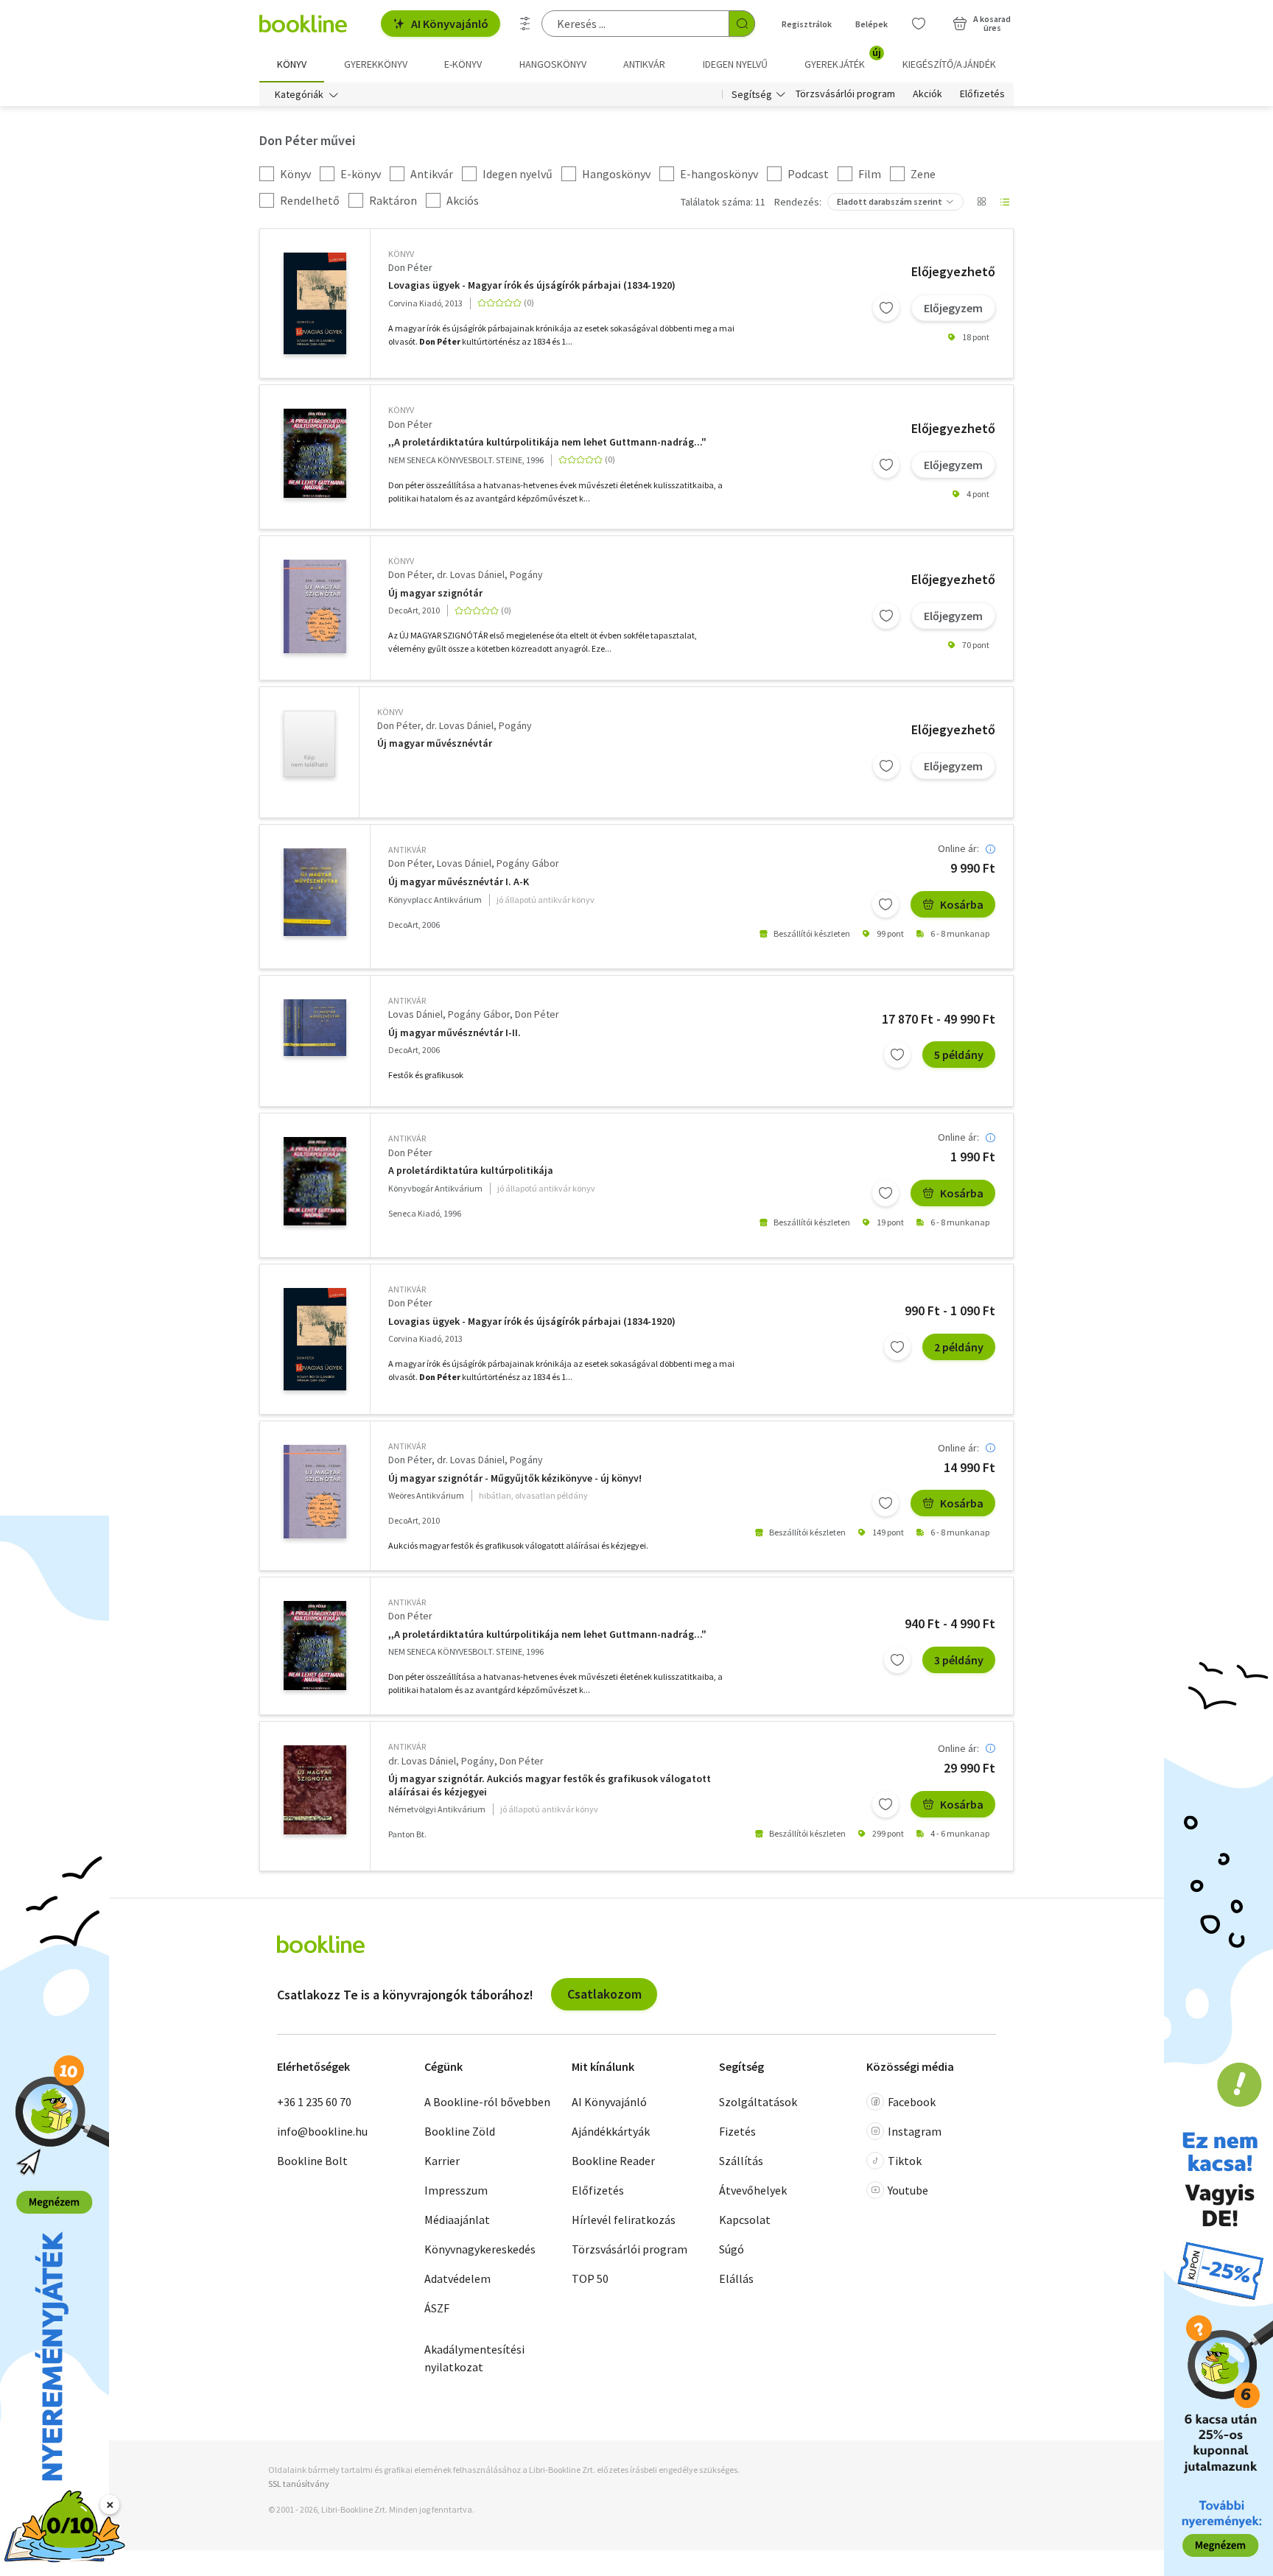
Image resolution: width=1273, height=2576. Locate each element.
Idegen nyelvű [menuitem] (735, 64)
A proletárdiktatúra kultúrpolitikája (471, 1171)
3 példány (959, 1660)
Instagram (915, 2131)
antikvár (407, 849)
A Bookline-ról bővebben (487, 2102)
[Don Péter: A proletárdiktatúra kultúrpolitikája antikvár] (315, 1181)
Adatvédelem (457, 2278)
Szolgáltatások (758, 2102)
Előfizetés (982, 94)
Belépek (872, 24)
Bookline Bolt (312, 2161)
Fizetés (737, 2131)
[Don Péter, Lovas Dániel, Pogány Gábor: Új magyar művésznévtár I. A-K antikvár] (315, 892)
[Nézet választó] (981, 202)
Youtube (908, 2190)
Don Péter (410, 267)
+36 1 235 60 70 (314, 2102)
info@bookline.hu (322, 2131)
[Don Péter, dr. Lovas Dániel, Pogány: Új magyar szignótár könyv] (315, 606)
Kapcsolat (745, 2220)
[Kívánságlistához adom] (886, 308)
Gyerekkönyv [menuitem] (376, 64)
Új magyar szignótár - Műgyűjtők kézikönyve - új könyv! (515, 1478)
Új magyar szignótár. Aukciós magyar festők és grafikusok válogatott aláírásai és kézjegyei (550, 1785)
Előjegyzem (953, 308)
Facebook (912, 2102)
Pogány (526, 574)
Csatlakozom (604, 1994)
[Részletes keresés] (525, 24)
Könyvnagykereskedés (480, 2249)
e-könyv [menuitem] (463, 64)
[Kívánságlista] (919, 24)
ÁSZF (437, 2308)
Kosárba (962, 904)
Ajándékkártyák (611, 2131)
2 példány (959, 1347)
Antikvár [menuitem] (644, 64)
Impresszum (456, 2190)
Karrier (442, 2161)
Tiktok (905, 2161)
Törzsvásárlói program (845, 94)
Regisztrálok (807, 24)
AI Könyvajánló (450, 24)
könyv (401, 254)
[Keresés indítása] (742, 24)
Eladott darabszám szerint (890, 201)
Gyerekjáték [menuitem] (843, 59)
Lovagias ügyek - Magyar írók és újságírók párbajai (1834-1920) (532, 285)
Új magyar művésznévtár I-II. (455, 1033)
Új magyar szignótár (435, 593)
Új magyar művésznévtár (435, 743)
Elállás (736, 2278)
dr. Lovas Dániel (471, 574)
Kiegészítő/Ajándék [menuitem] (949, 64)
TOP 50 (590, 2278)
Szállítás (741, 2161)
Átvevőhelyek (753, 2190)
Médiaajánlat (457, 2220)
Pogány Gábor (528, 863)
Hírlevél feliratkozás (624, 2220)
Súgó (732, 2249)
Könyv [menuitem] (292, 64)
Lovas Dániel (464, 863)
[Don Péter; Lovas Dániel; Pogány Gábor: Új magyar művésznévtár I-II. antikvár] (315, 1028)
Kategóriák (299, 94)
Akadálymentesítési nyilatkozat (474, 2358)
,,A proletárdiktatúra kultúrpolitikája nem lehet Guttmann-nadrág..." (547, 442)
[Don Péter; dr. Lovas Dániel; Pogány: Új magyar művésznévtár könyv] (309, 744)
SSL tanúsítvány (299, 2484)
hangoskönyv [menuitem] (553, 64)
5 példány (959, 1055)
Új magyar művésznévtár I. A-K (459, 882)
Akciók (927, 94)
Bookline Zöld (460, 2131)
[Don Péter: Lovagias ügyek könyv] (315, 304)
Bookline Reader (613, 2161)
